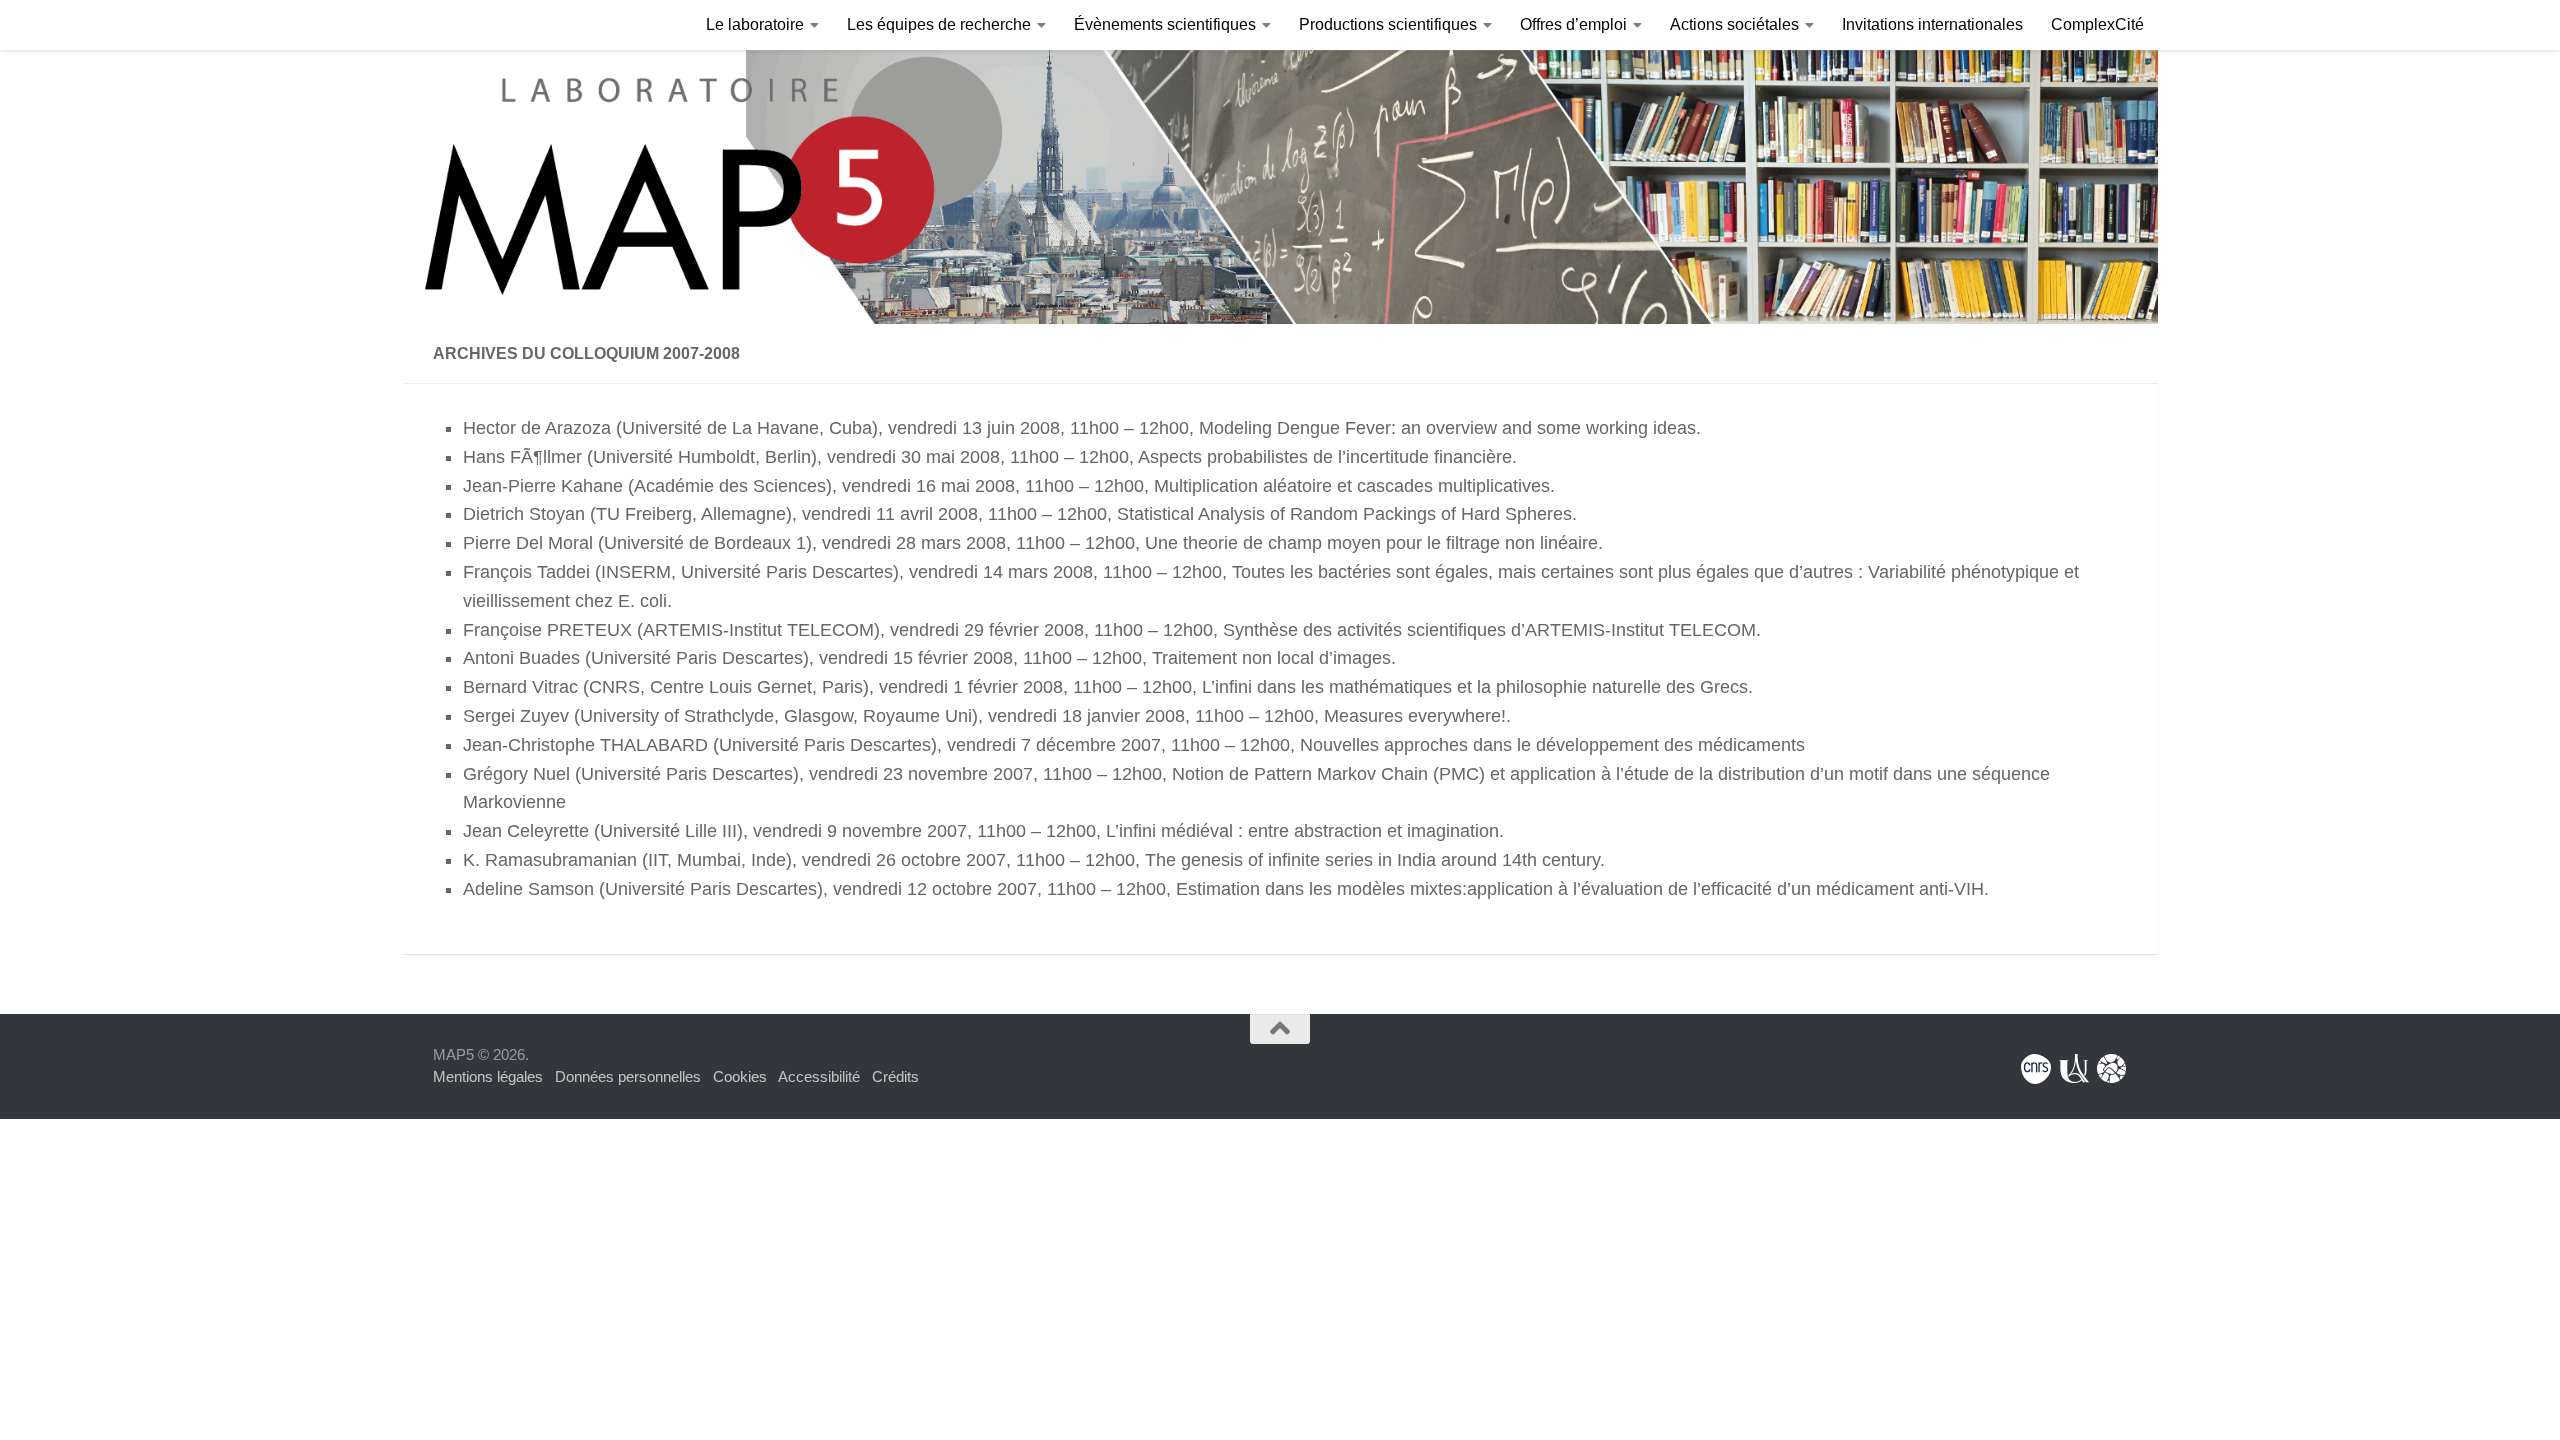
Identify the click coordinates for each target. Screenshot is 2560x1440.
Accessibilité (819, 1076)
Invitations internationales (1932, 24)
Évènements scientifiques (1165, 24)
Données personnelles (628, 1076)
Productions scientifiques (1388, 24)
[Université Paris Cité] (2074, 1069)
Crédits (895, 1076)
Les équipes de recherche (939, 24)
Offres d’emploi (1573, 24)
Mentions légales (488, 1076)
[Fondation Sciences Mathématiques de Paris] (2112, 1069)
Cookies (740, 1076)
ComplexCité (2097, 24)
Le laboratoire (755, 24)
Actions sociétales (1734, 24)
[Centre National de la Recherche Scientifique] (2036, 1069)
